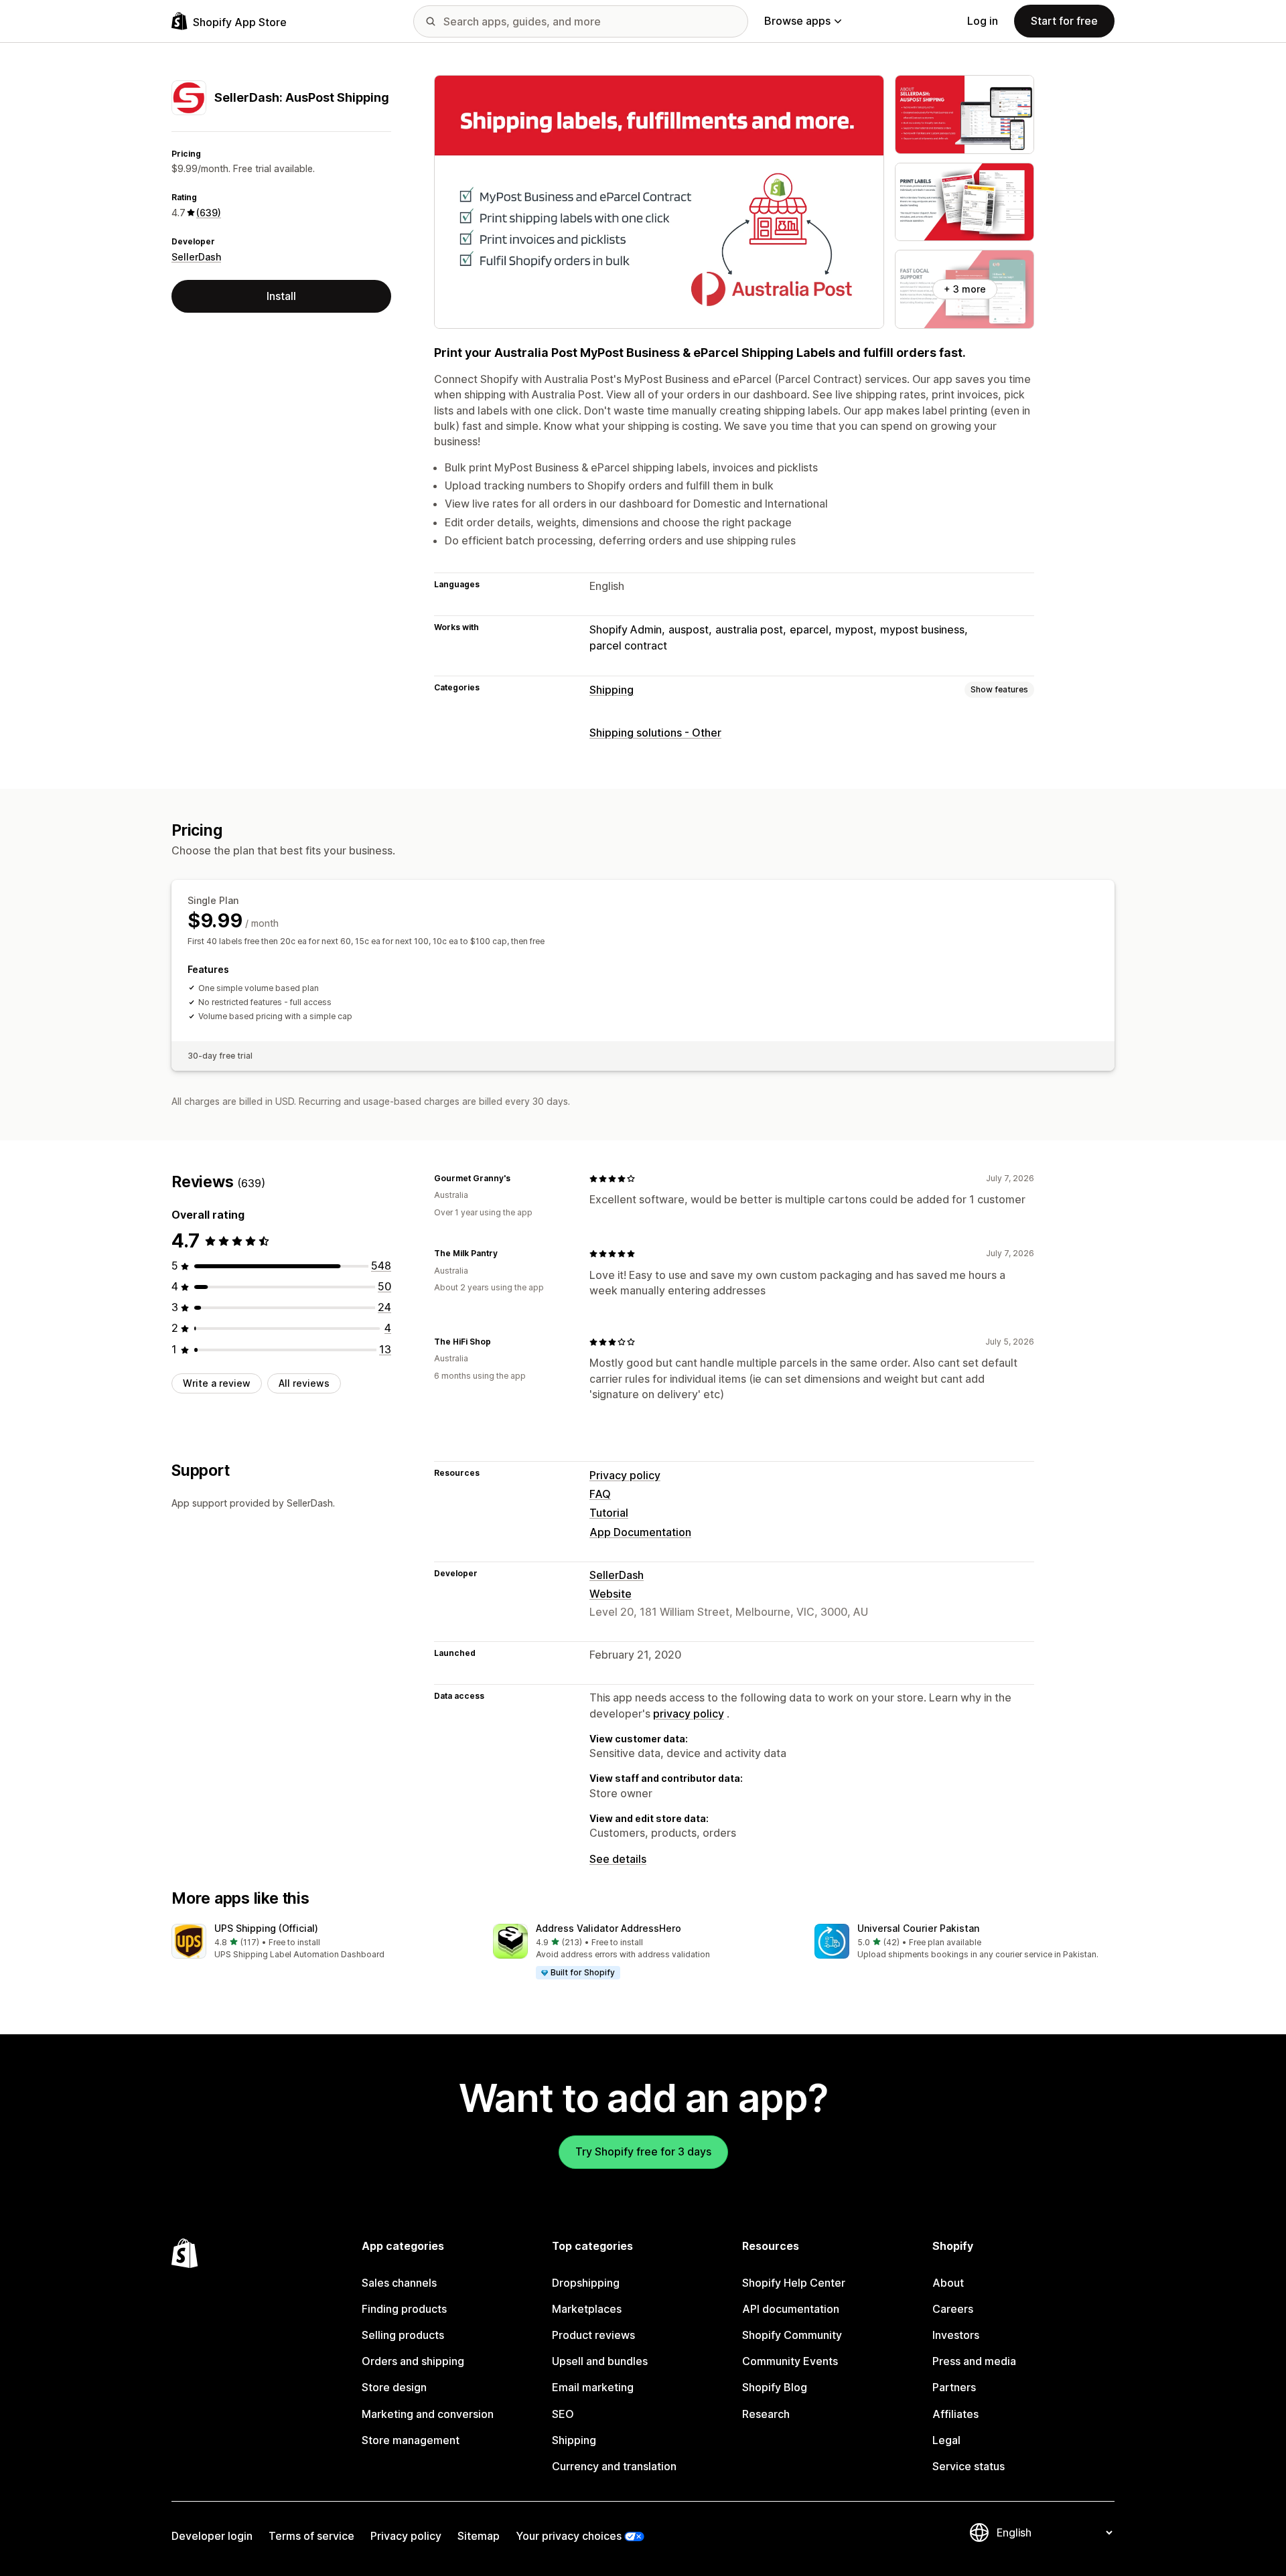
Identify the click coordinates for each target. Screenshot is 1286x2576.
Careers (953, 2309)
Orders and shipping (413, 2361)
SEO (563, 2414)
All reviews (304, 1383)
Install (281, 296)
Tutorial (609, 1513)
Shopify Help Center (794, 2283)
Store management (411, 2440)
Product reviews (593, 2335)
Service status (969, 2466)
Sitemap (479, 2536)
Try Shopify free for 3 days (643, 2151)
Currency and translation (614, 2466)
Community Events (790, 2361)
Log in (983, 21)
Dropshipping (586, 2283)
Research (766, 2414)
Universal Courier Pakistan (918, 1928)
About (948, 2283)
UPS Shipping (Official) (266, 1928)
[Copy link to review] (518, 1179)
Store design (394, 2387)
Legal (946, 2440)
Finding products (404, 2309)
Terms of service (311, 2536)
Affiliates (955, 2414)
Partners (954, 2387)
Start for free (1064, 21)
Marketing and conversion (428, 2414)
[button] (321, 1942)
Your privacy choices (569, 2536)
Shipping (612, 690)
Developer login (212, 2536)
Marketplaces (587, 2309)
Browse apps (797, 21)
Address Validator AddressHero (609, 1928)
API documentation (791, 2309)
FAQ (600, 1494)
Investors (956, 2335)
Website (611, 1594)
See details (618, 1859)
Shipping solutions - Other (655, 733)
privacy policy (689, 1714)
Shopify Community (792, 2335)
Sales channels (399, 2283)
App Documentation (640, 1532)
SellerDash (196, 257)
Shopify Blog (775, 2387)
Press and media (974, 2361)
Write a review (217, 1383)
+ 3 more (965, 289)
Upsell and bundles (600, 2361)
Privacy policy (625, 1475)
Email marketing (593, 2387)
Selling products (403, 2335)
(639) (209, 213)
